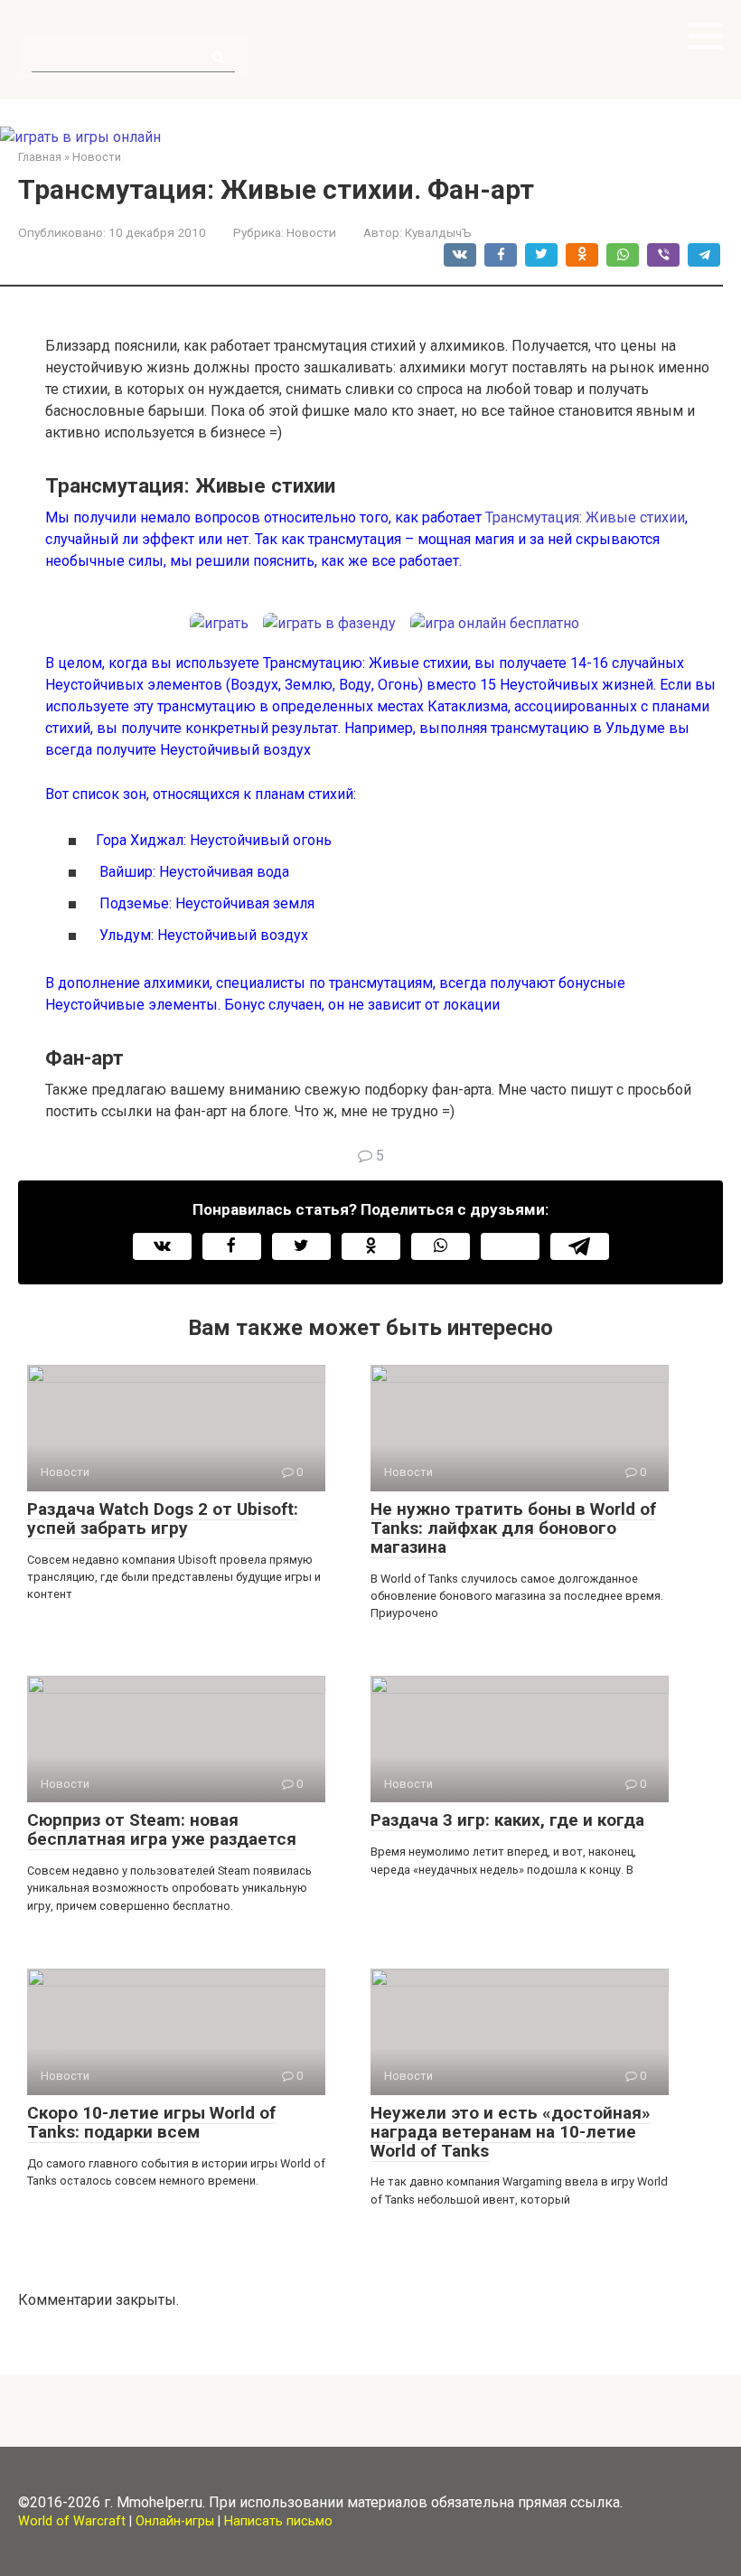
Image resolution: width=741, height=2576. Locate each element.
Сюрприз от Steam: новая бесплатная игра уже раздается (162, 1829)
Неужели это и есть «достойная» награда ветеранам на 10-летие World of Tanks (511, 2132)
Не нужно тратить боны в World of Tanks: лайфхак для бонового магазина (513, 1528)
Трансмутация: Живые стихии (585, 517)
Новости (311, 232)
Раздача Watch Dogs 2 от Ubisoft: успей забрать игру (163, 1518)
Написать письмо (278, 2521)
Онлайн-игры (175, 2521)
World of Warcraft (72, 2521)
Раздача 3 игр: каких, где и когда (507, 1820)
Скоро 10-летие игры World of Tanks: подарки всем (151, 2122)
